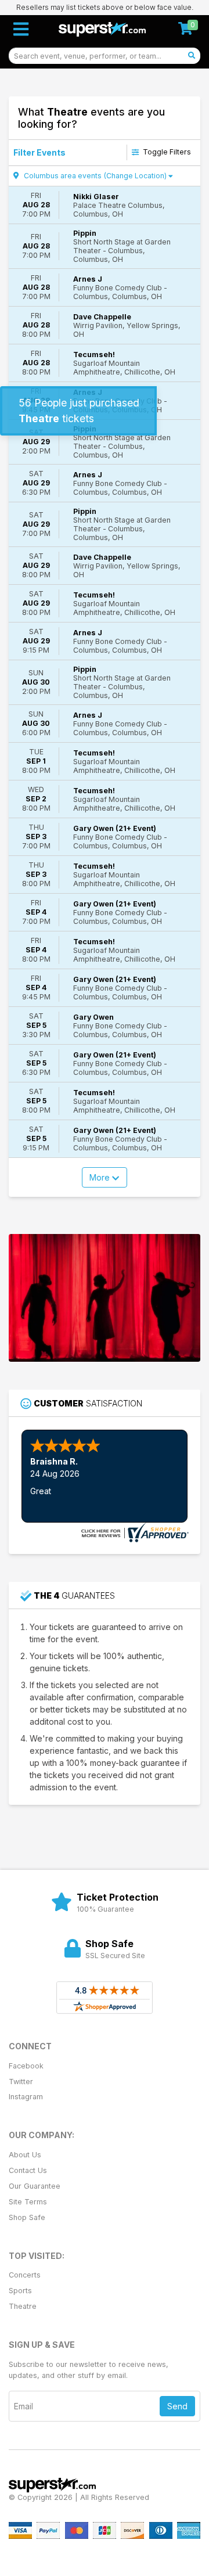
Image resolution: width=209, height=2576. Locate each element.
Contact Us (28, 2170)
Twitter (21, 2082)
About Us (25, 2155)
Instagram (26, 2097)
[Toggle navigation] (21, 29)
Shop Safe (27, 2217)
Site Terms (28, 2202)
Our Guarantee (35, 2186)
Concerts (25, 2275)
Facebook (26, 2066)
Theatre (23, 2306)
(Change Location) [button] (135, 176)
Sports (20, 2291)
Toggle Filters (166, 152)
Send (177, 2406)
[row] (105, 205)
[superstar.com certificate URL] (134, 1532)
